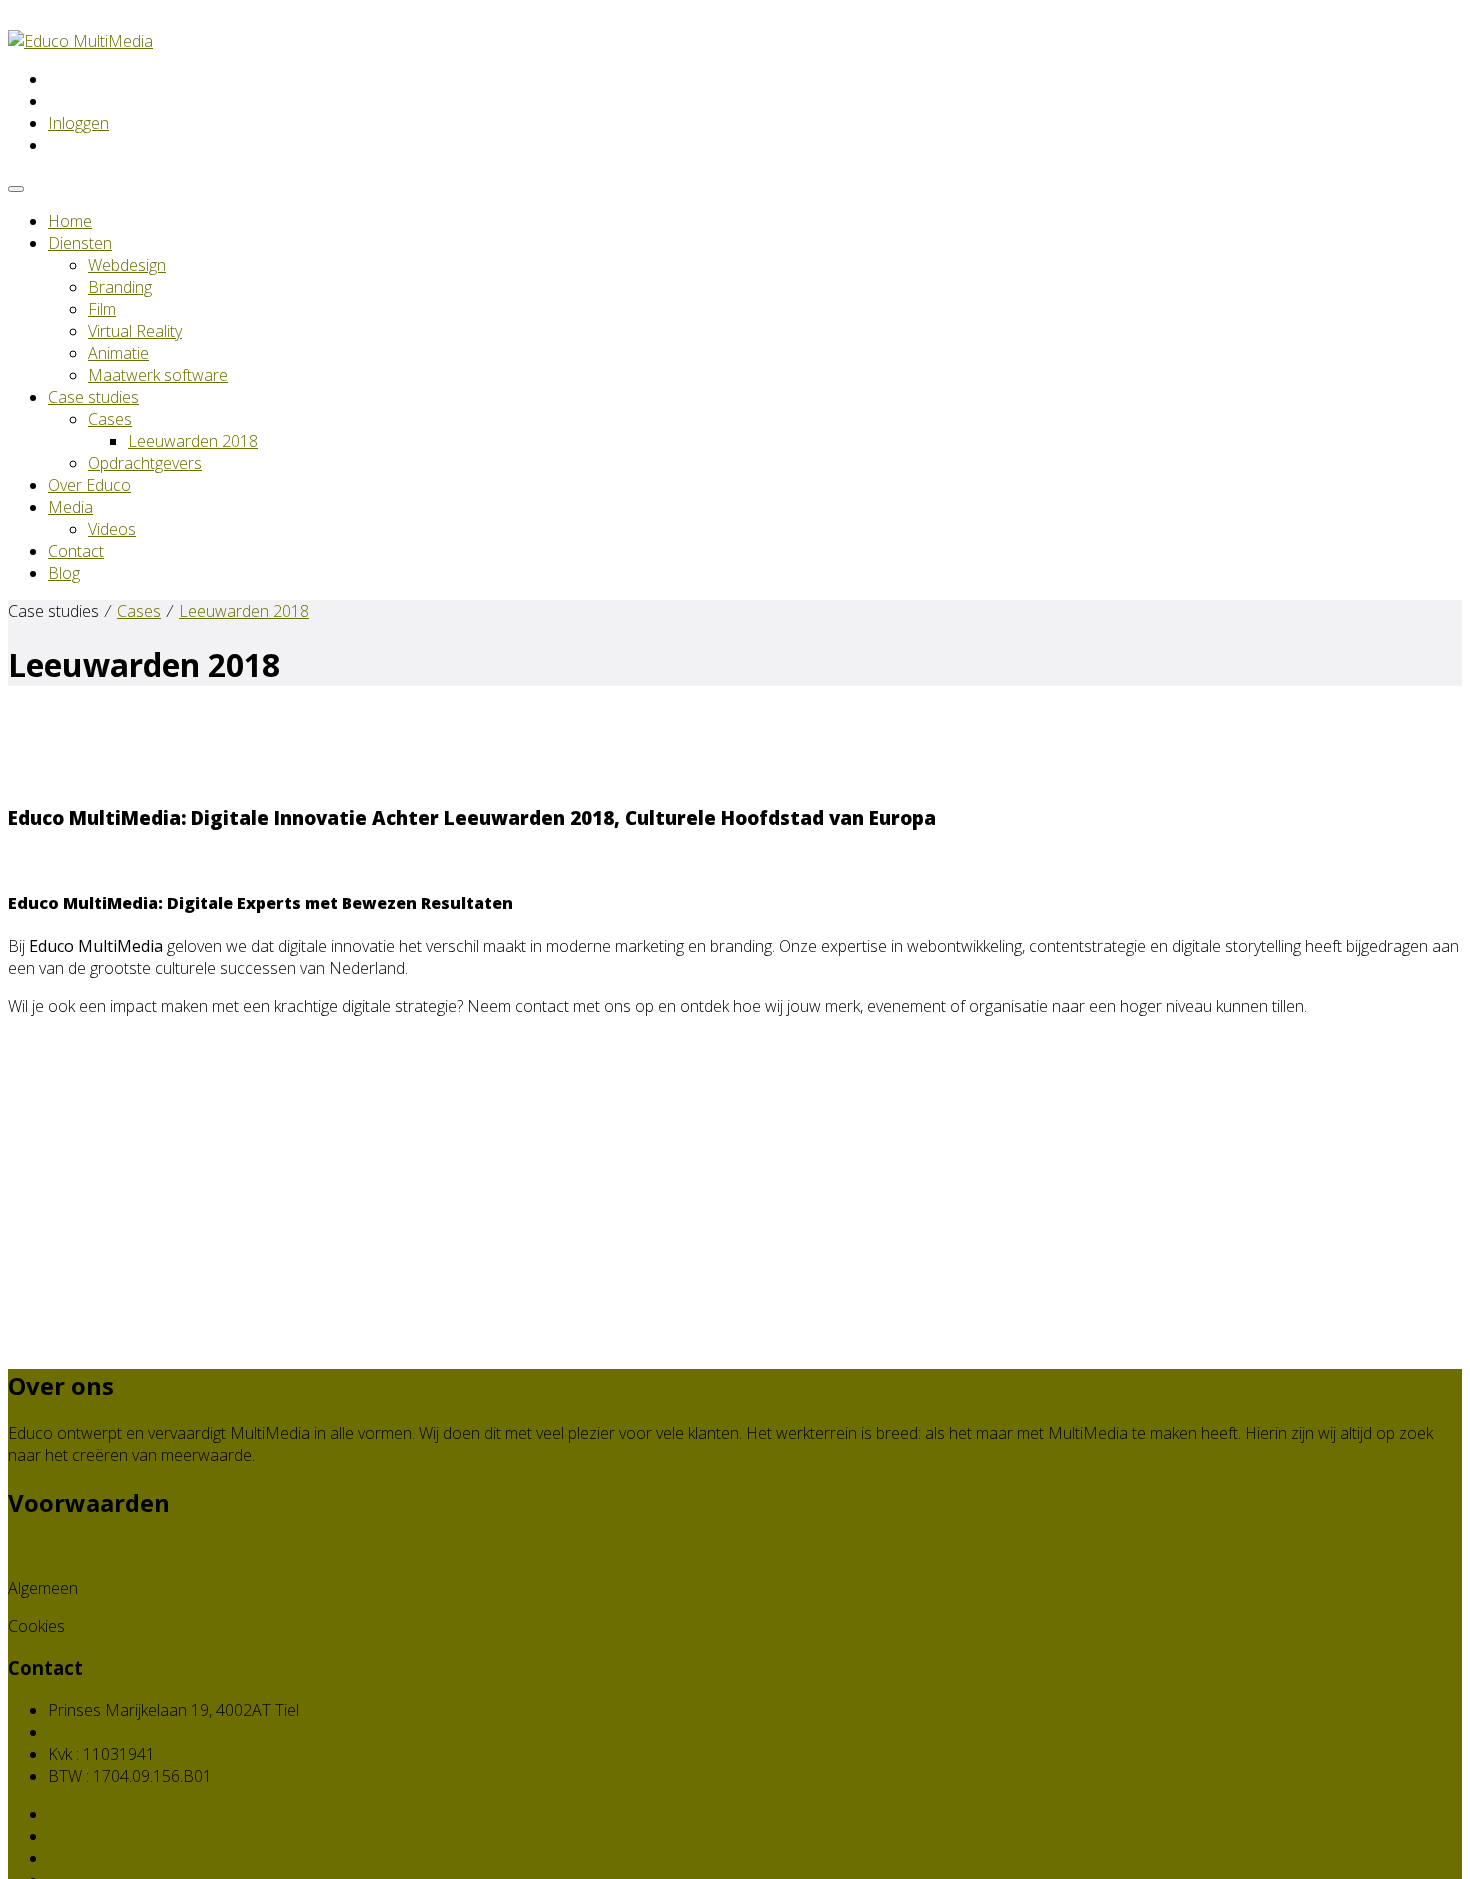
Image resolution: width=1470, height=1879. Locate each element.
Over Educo (89, 485)
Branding (120, 287)
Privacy (33, 1550)
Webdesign (127, 265)
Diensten (80, 243)
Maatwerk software (158, 375)
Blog (64, 573)
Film (102, 309)
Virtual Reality (135, 331)
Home (70, 221)
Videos (112, 529)
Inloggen (78, 123)
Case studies (93, 397)
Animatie (118, 353)
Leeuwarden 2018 (193, 441)
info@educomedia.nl (120, 1732)
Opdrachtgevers (145, 463)
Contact (76, 551)
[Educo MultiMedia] (80, 41)
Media (70, 507)
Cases (110, 419)
